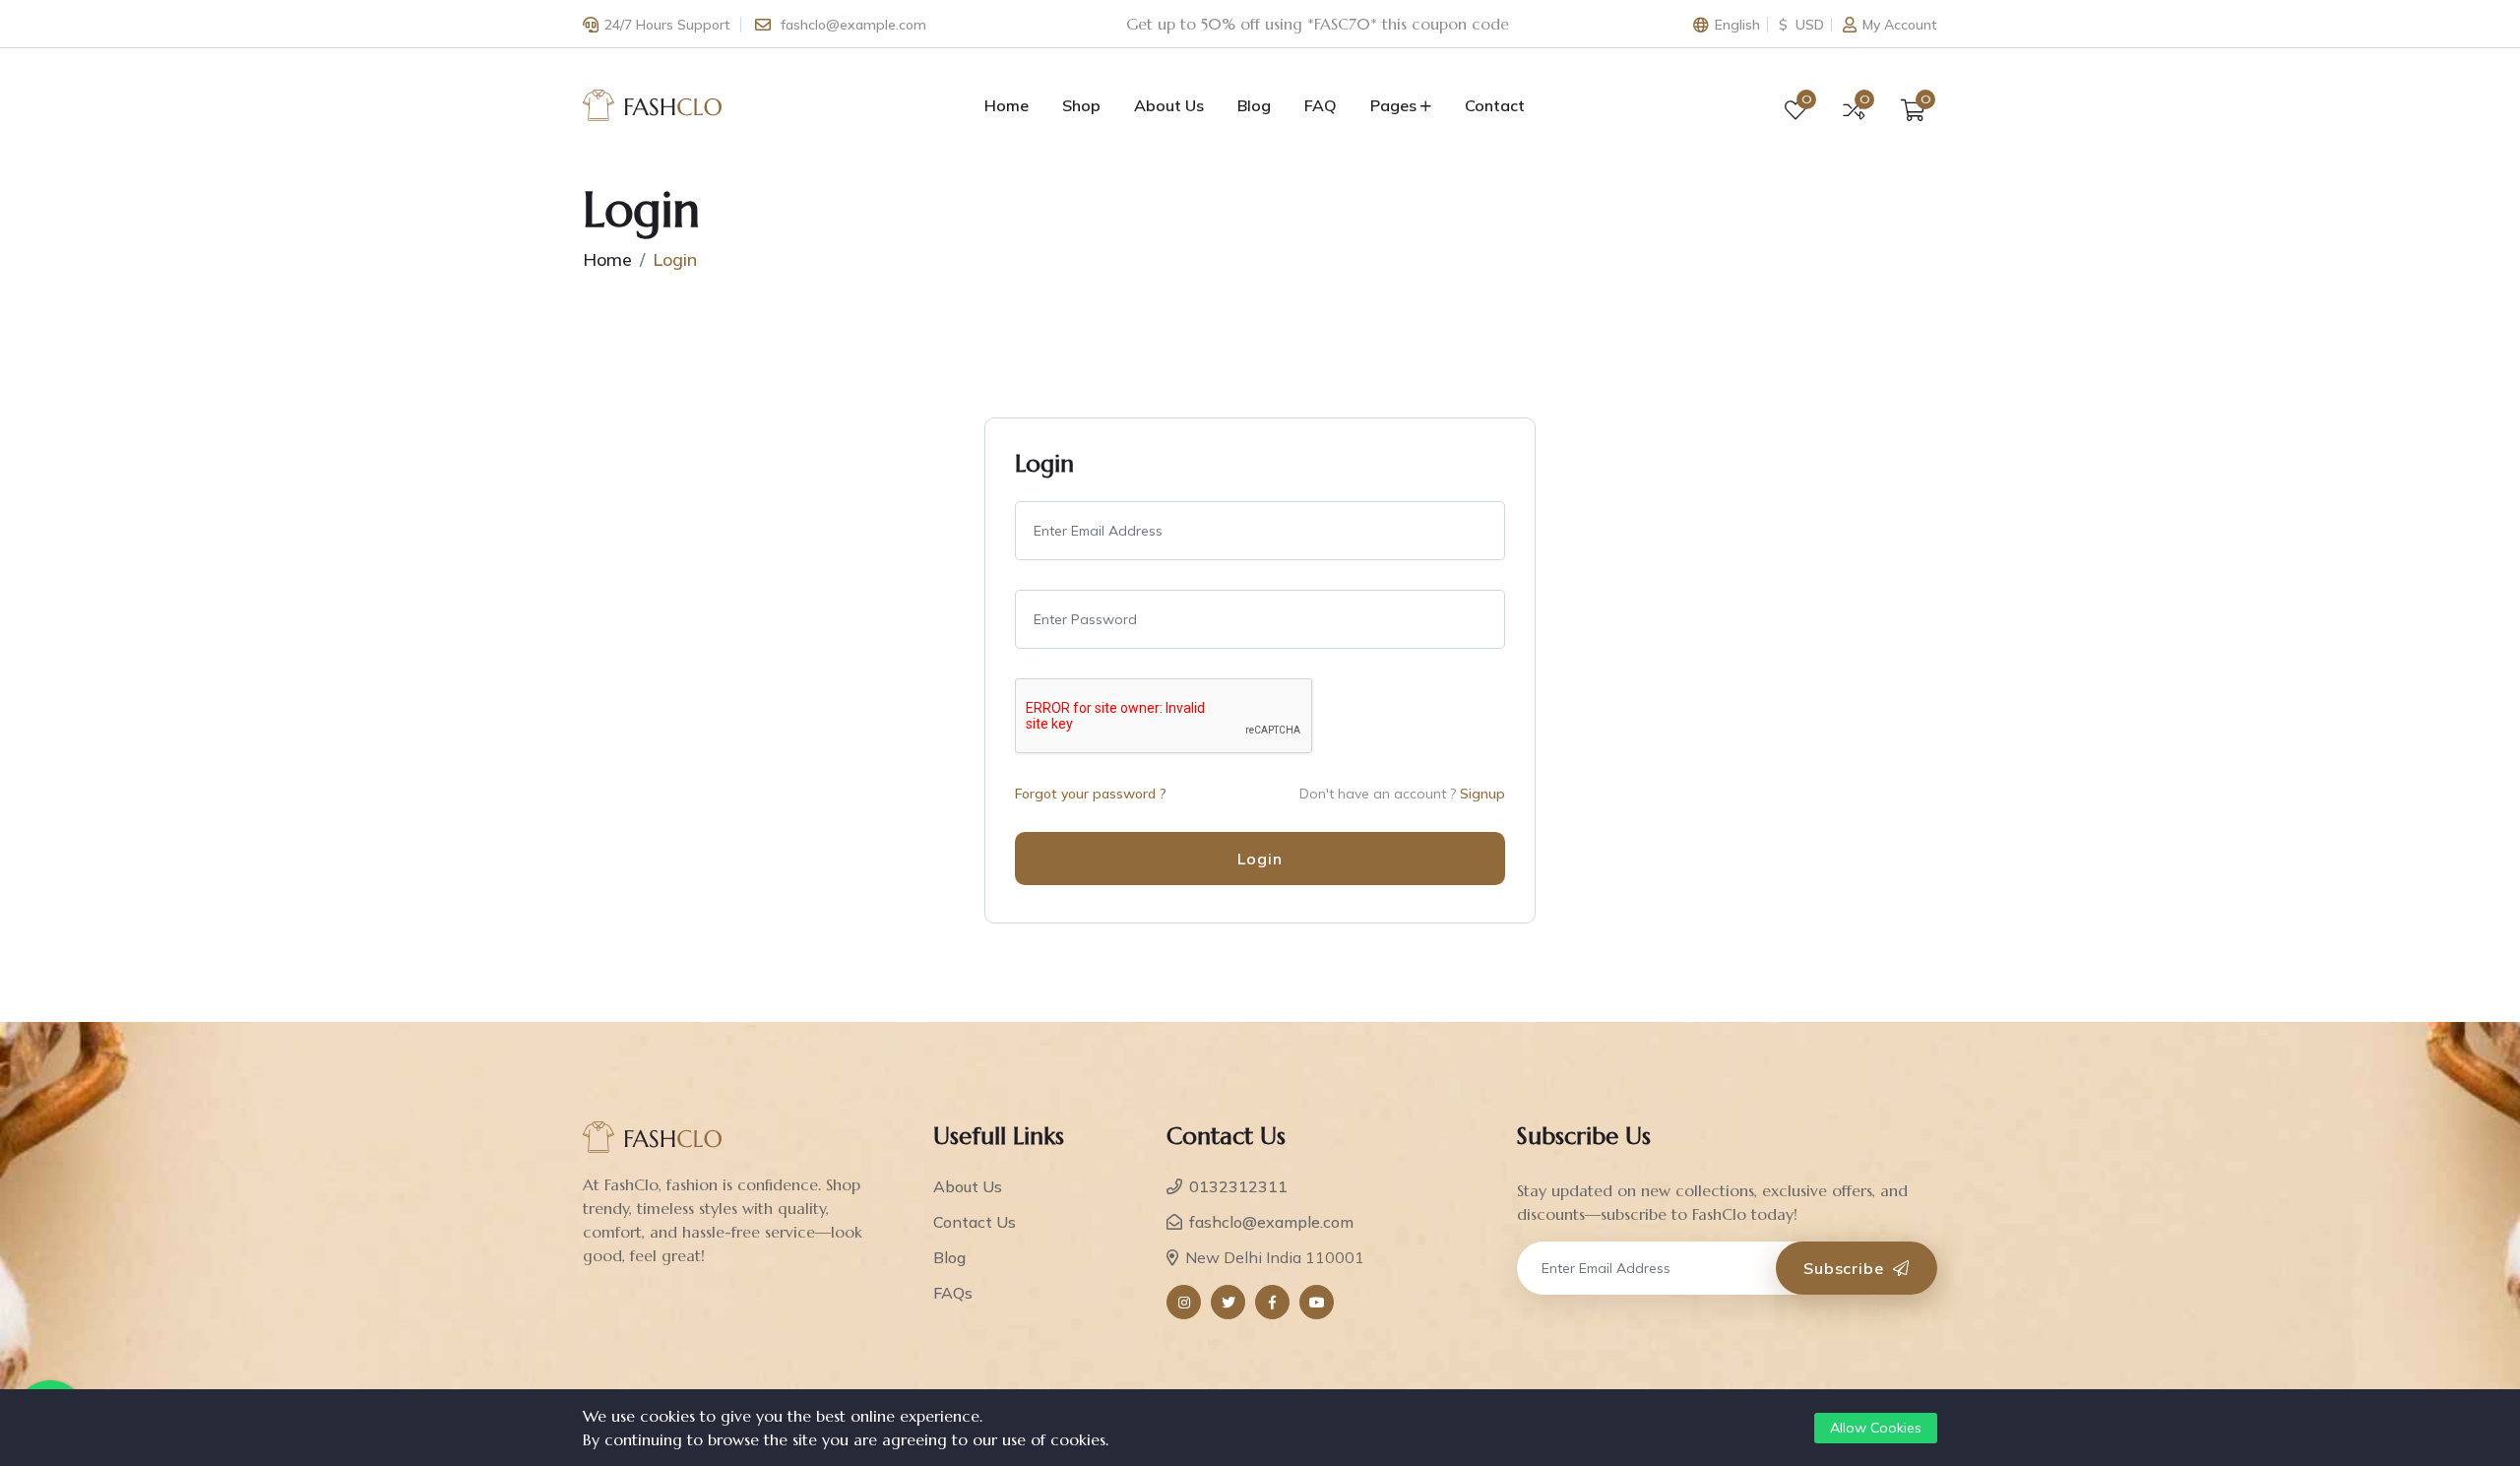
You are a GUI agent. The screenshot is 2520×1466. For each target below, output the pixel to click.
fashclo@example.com (853, 25)
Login (1260, 859)
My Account (1900, 25)
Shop (1081, 105)
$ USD (1801, 25)
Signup (1482, 794)
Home (1007, 105)
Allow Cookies (1876, 1428)
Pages (1393, 105)
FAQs (953, 1293)
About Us (1169, 105)
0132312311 (1238, 1186)
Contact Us (975, 1222)
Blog (1254, 105)
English (1737, 25)
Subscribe (1846, 1268)
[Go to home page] (653, 103)
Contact (1495, 105)
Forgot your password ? (1091, 794)
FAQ (1321, 105)
